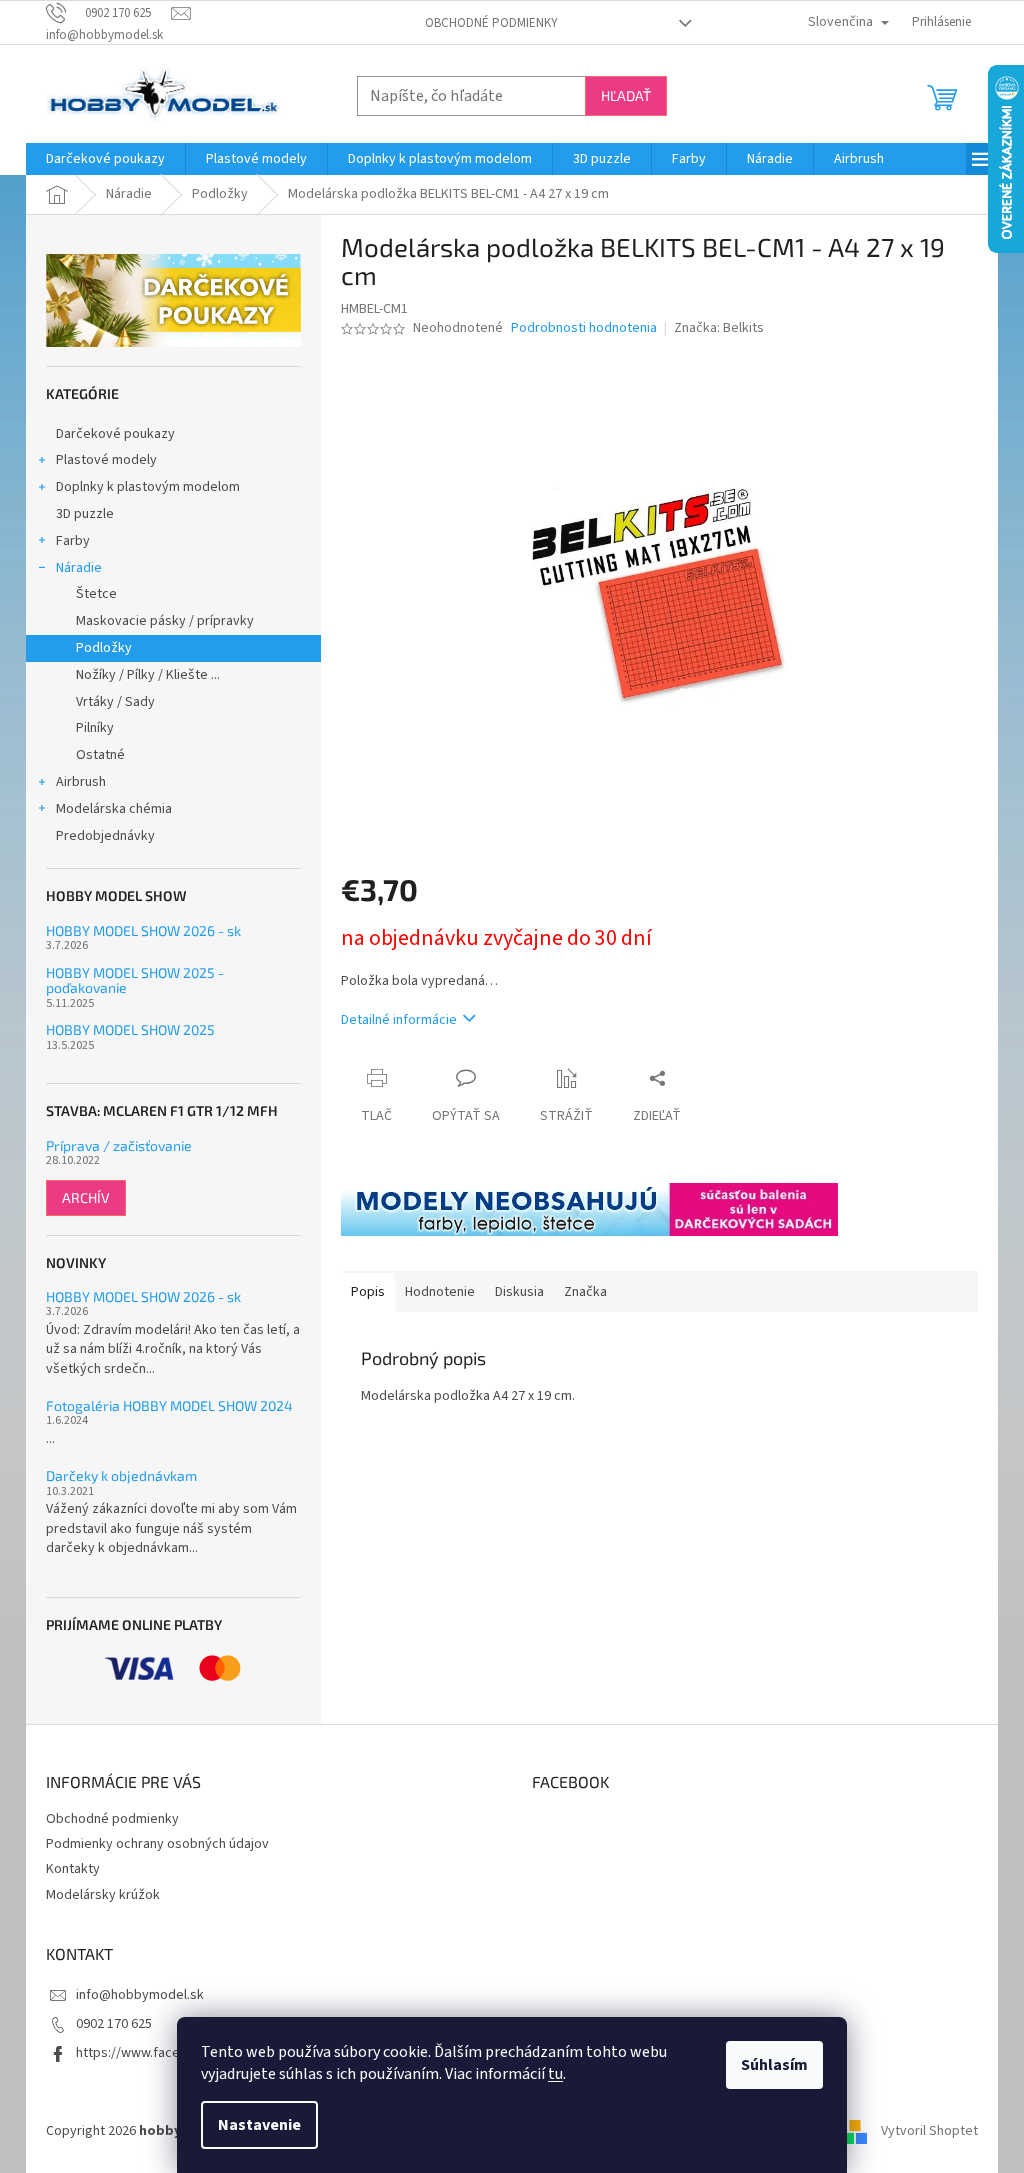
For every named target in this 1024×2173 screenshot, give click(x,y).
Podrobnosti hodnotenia (584, 328)
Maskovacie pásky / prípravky (165, 621)
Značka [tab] (585, 1292)
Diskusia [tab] (519, 1292)
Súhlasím (774, 2065)
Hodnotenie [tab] (440, 1292)
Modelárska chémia (114, 809)
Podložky (104, 648)
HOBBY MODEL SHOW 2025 (130, 1029)
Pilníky (95, 728)
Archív (86, 1197)
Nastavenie (259, 2125)
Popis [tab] (368, 1292)
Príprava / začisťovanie (119, 1145)
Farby (73, 541)
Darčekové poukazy (115, 434)
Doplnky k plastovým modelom (148, 487)
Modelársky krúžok (103, 1895)
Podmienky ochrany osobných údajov (157, 1844)
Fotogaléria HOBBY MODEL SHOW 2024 (169, 1405)
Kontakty (73, 1869)
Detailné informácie (399, 1020)
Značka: (719, 328)
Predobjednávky (105, 836)
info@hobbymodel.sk (140, 1995)
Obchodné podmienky (491, 23)
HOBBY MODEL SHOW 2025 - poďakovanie (135, 980)
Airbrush (81, 782)
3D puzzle (85, 514)
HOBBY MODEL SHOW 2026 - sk (143, 930)
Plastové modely (106, 460)
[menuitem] (105, 159)
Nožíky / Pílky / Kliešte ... (148, 675)
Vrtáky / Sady (115, 702)
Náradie (79, 568)
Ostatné (100, 755)
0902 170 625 (114, 2024)
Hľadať (626, 95)
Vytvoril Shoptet (929, 2132)
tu (555, 2074)
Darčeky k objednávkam (121, 1475)
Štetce (96, 594)
